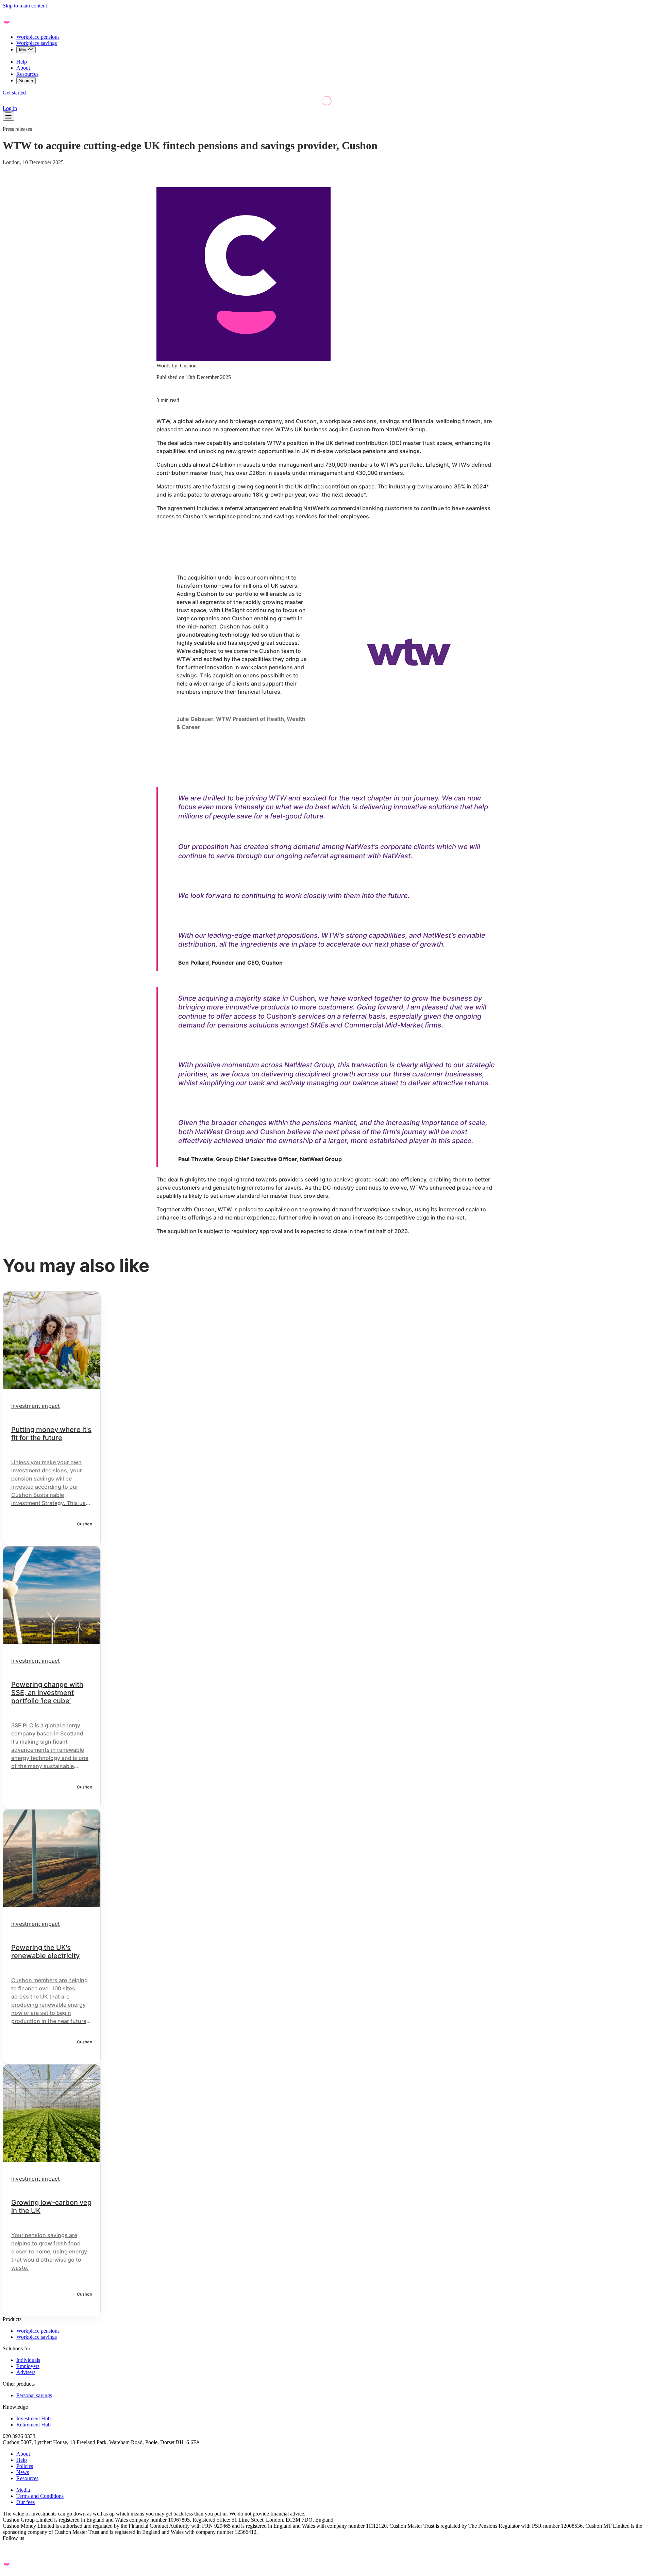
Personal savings (34, 2395)
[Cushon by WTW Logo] (26, 25)
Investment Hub (34, 2418)
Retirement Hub (34, 2425)
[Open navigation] (9, 116)
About (23, 68)
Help (22, 62)
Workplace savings (37, 43)
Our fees (26, 2502)
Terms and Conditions (40, 2496)
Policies (25, 2466)
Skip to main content (25, 6)
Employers (28, 2366)
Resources (27, 74)
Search (26, 81)
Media (23, 2490)
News (23, 2472)
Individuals (28, 2360)
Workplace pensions (38, 37)
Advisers (26, 2372)
